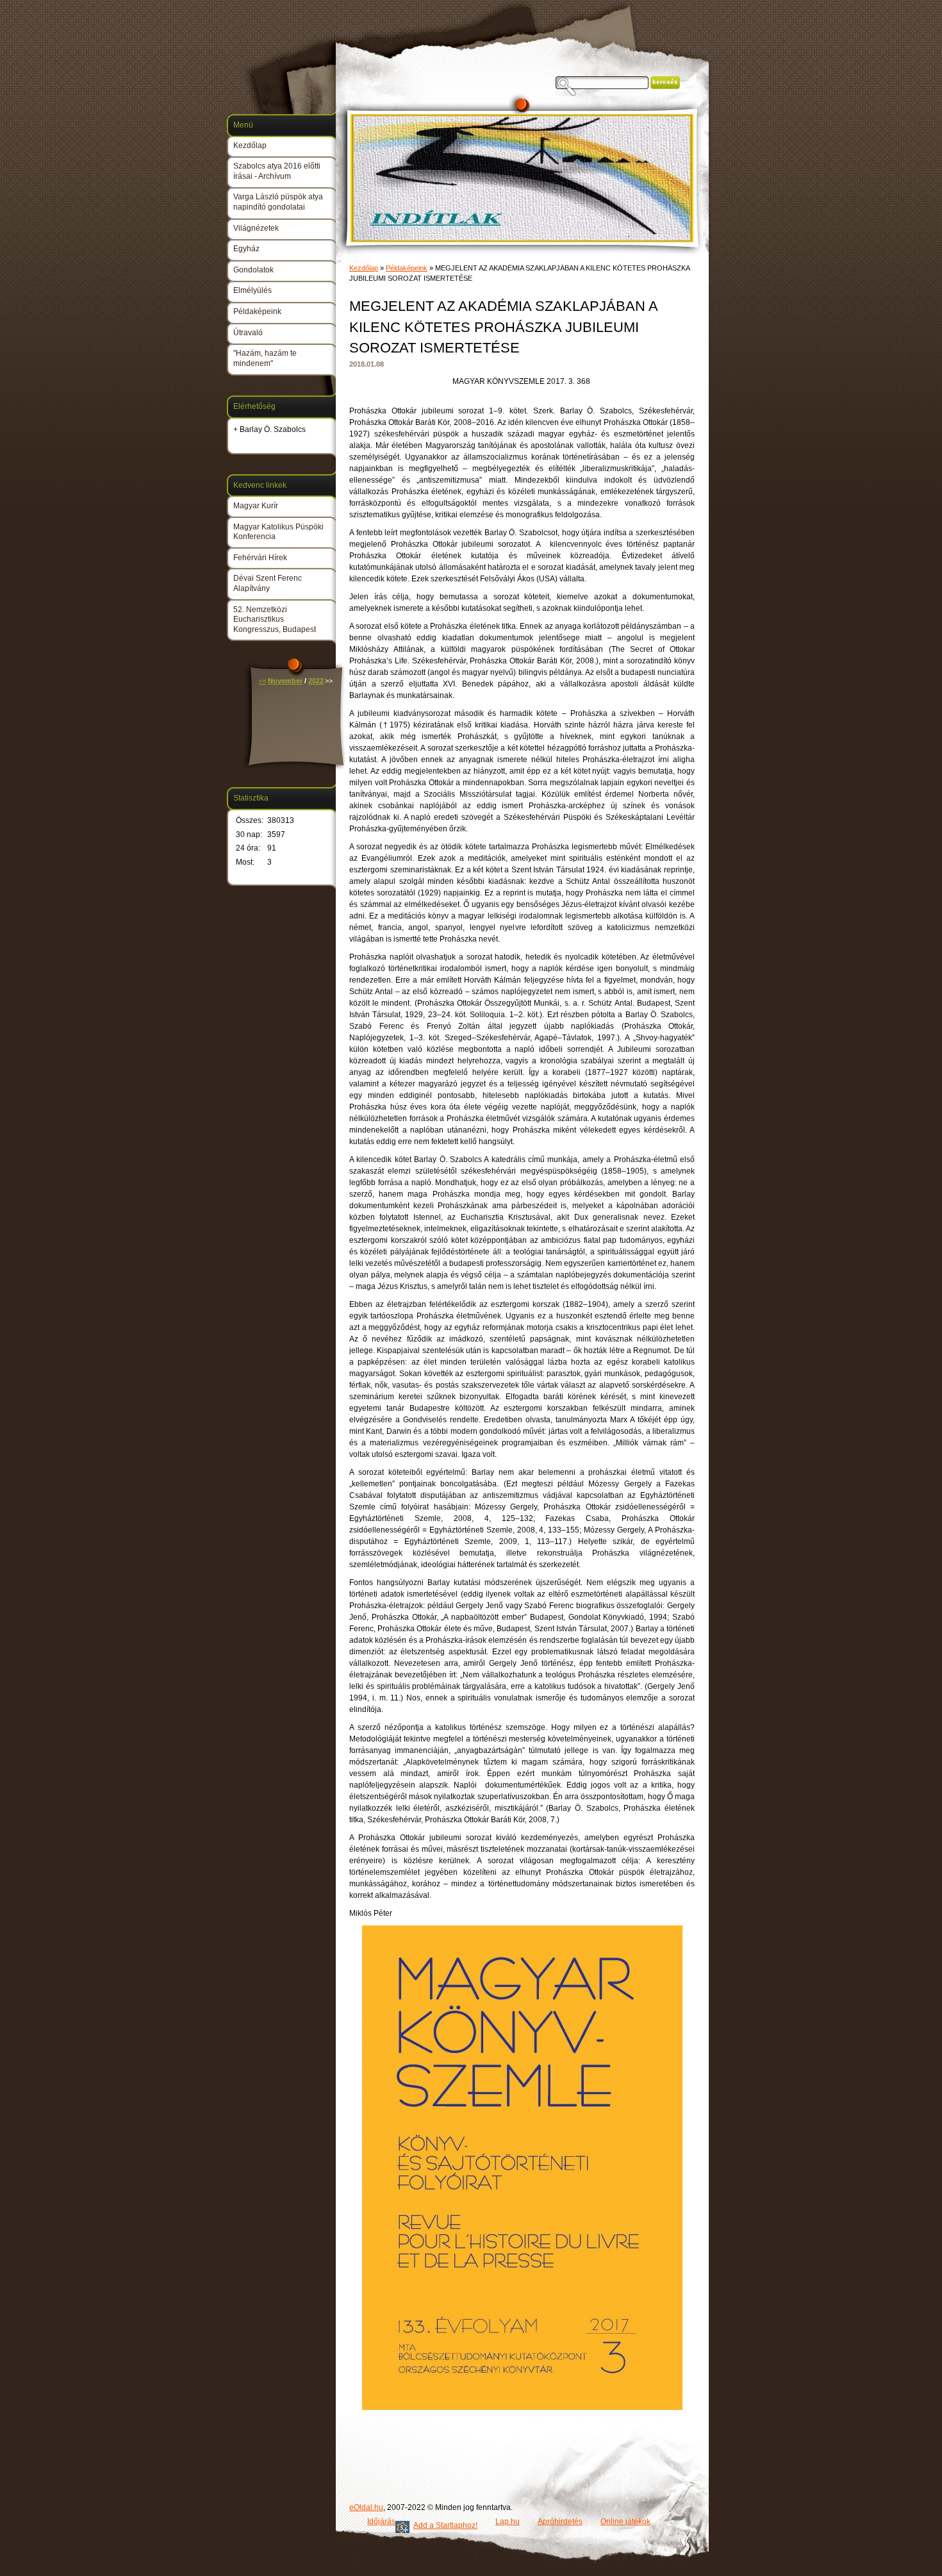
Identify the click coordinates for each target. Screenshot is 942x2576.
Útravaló (248, 333)
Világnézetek (256, 228)
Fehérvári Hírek (260, 558)
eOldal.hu (366, 2507)
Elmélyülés (252, 290)
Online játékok (625, 2522)
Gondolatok (253, 270)
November (285, 681)
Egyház (246, 249)
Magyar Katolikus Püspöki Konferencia (278, 532)
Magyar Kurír (256, 506)
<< (263, 681)
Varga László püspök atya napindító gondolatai (278, 202)
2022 (316, 681)
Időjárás (381, 2522)
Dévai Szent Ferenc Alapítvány (268, 583)
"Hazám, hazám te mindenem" (265, 358)
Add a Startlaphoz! (445, 2525)
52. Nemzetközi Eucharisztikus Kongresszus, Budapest (275, 619)
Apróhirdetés (560, 2522)
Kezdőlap (364, 268)
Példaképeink (407, 268)
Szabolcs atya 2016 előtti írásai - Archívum (277, 171)
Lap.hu (508, 2522)
